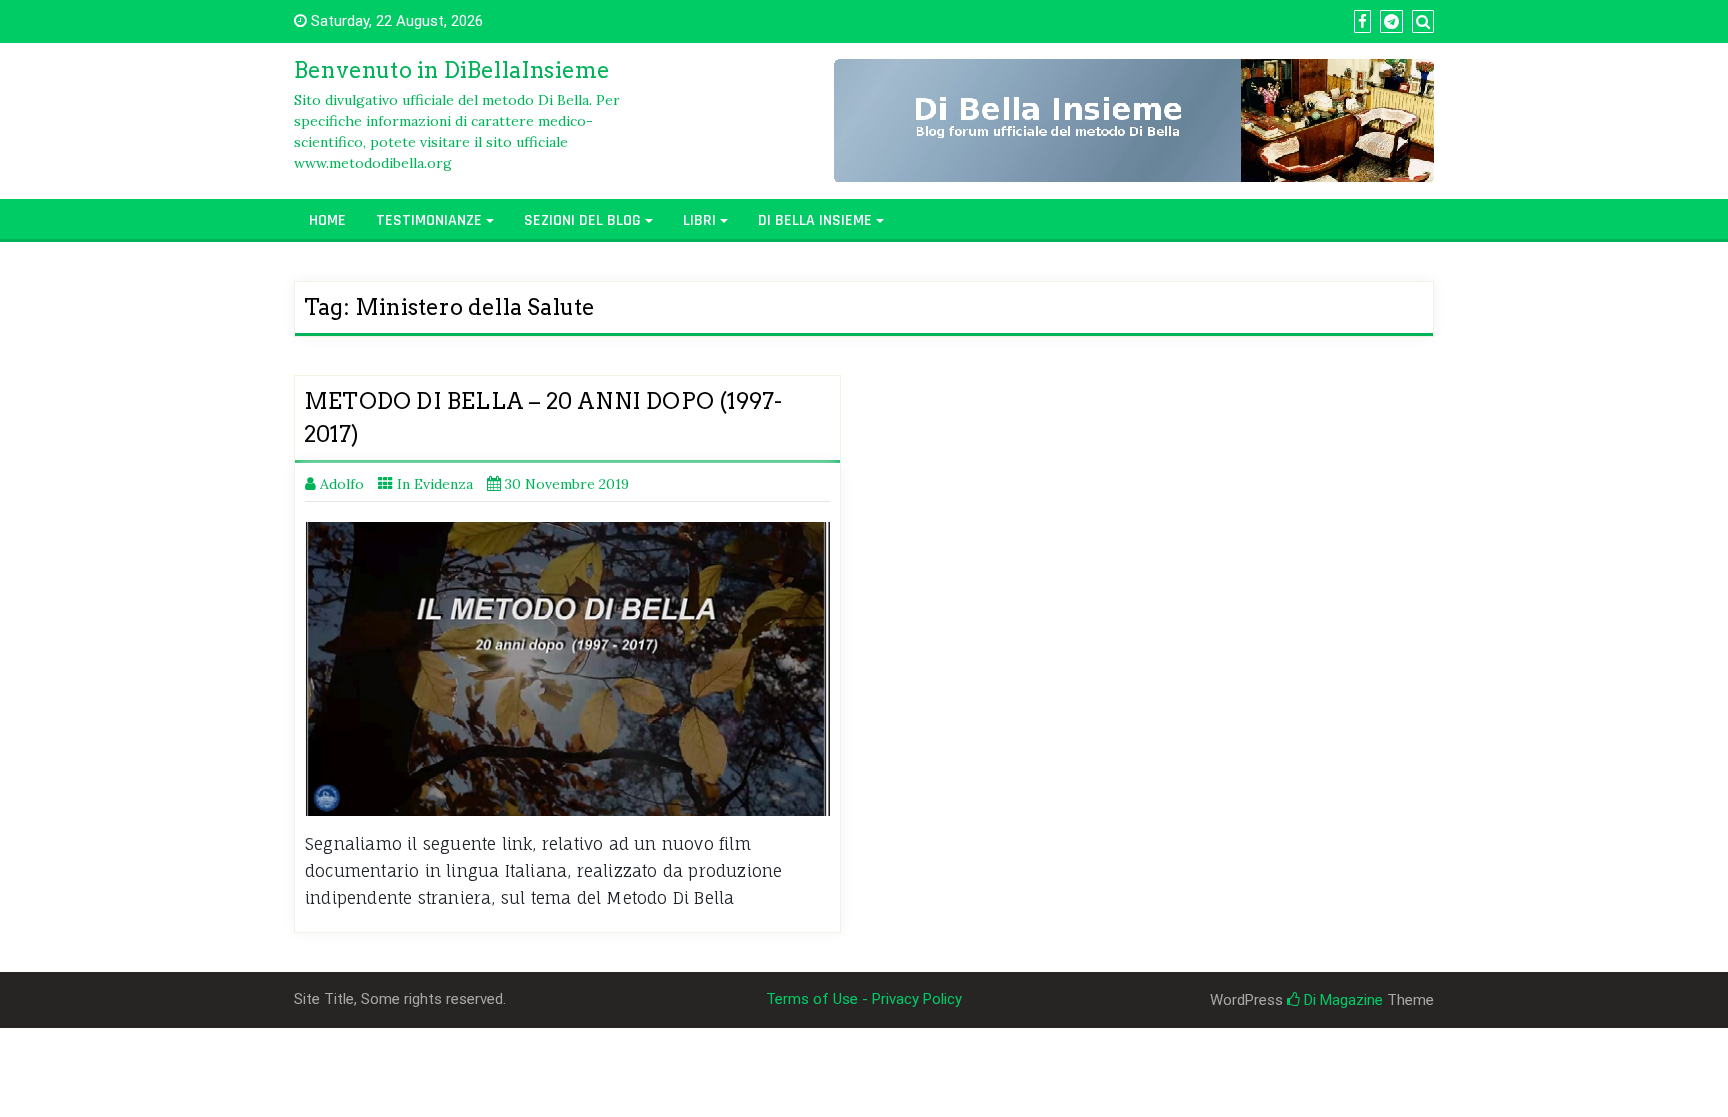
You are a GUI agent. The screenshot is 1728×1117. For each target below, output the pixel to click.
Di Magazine (1341, 1000)
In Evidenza (435, 484)
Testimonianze (429, 220)
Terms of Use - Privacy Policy (864, 999)
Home (327, 220)
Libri (699, 220)
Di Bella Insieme (815, 220)
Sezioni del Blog (582, 220)
